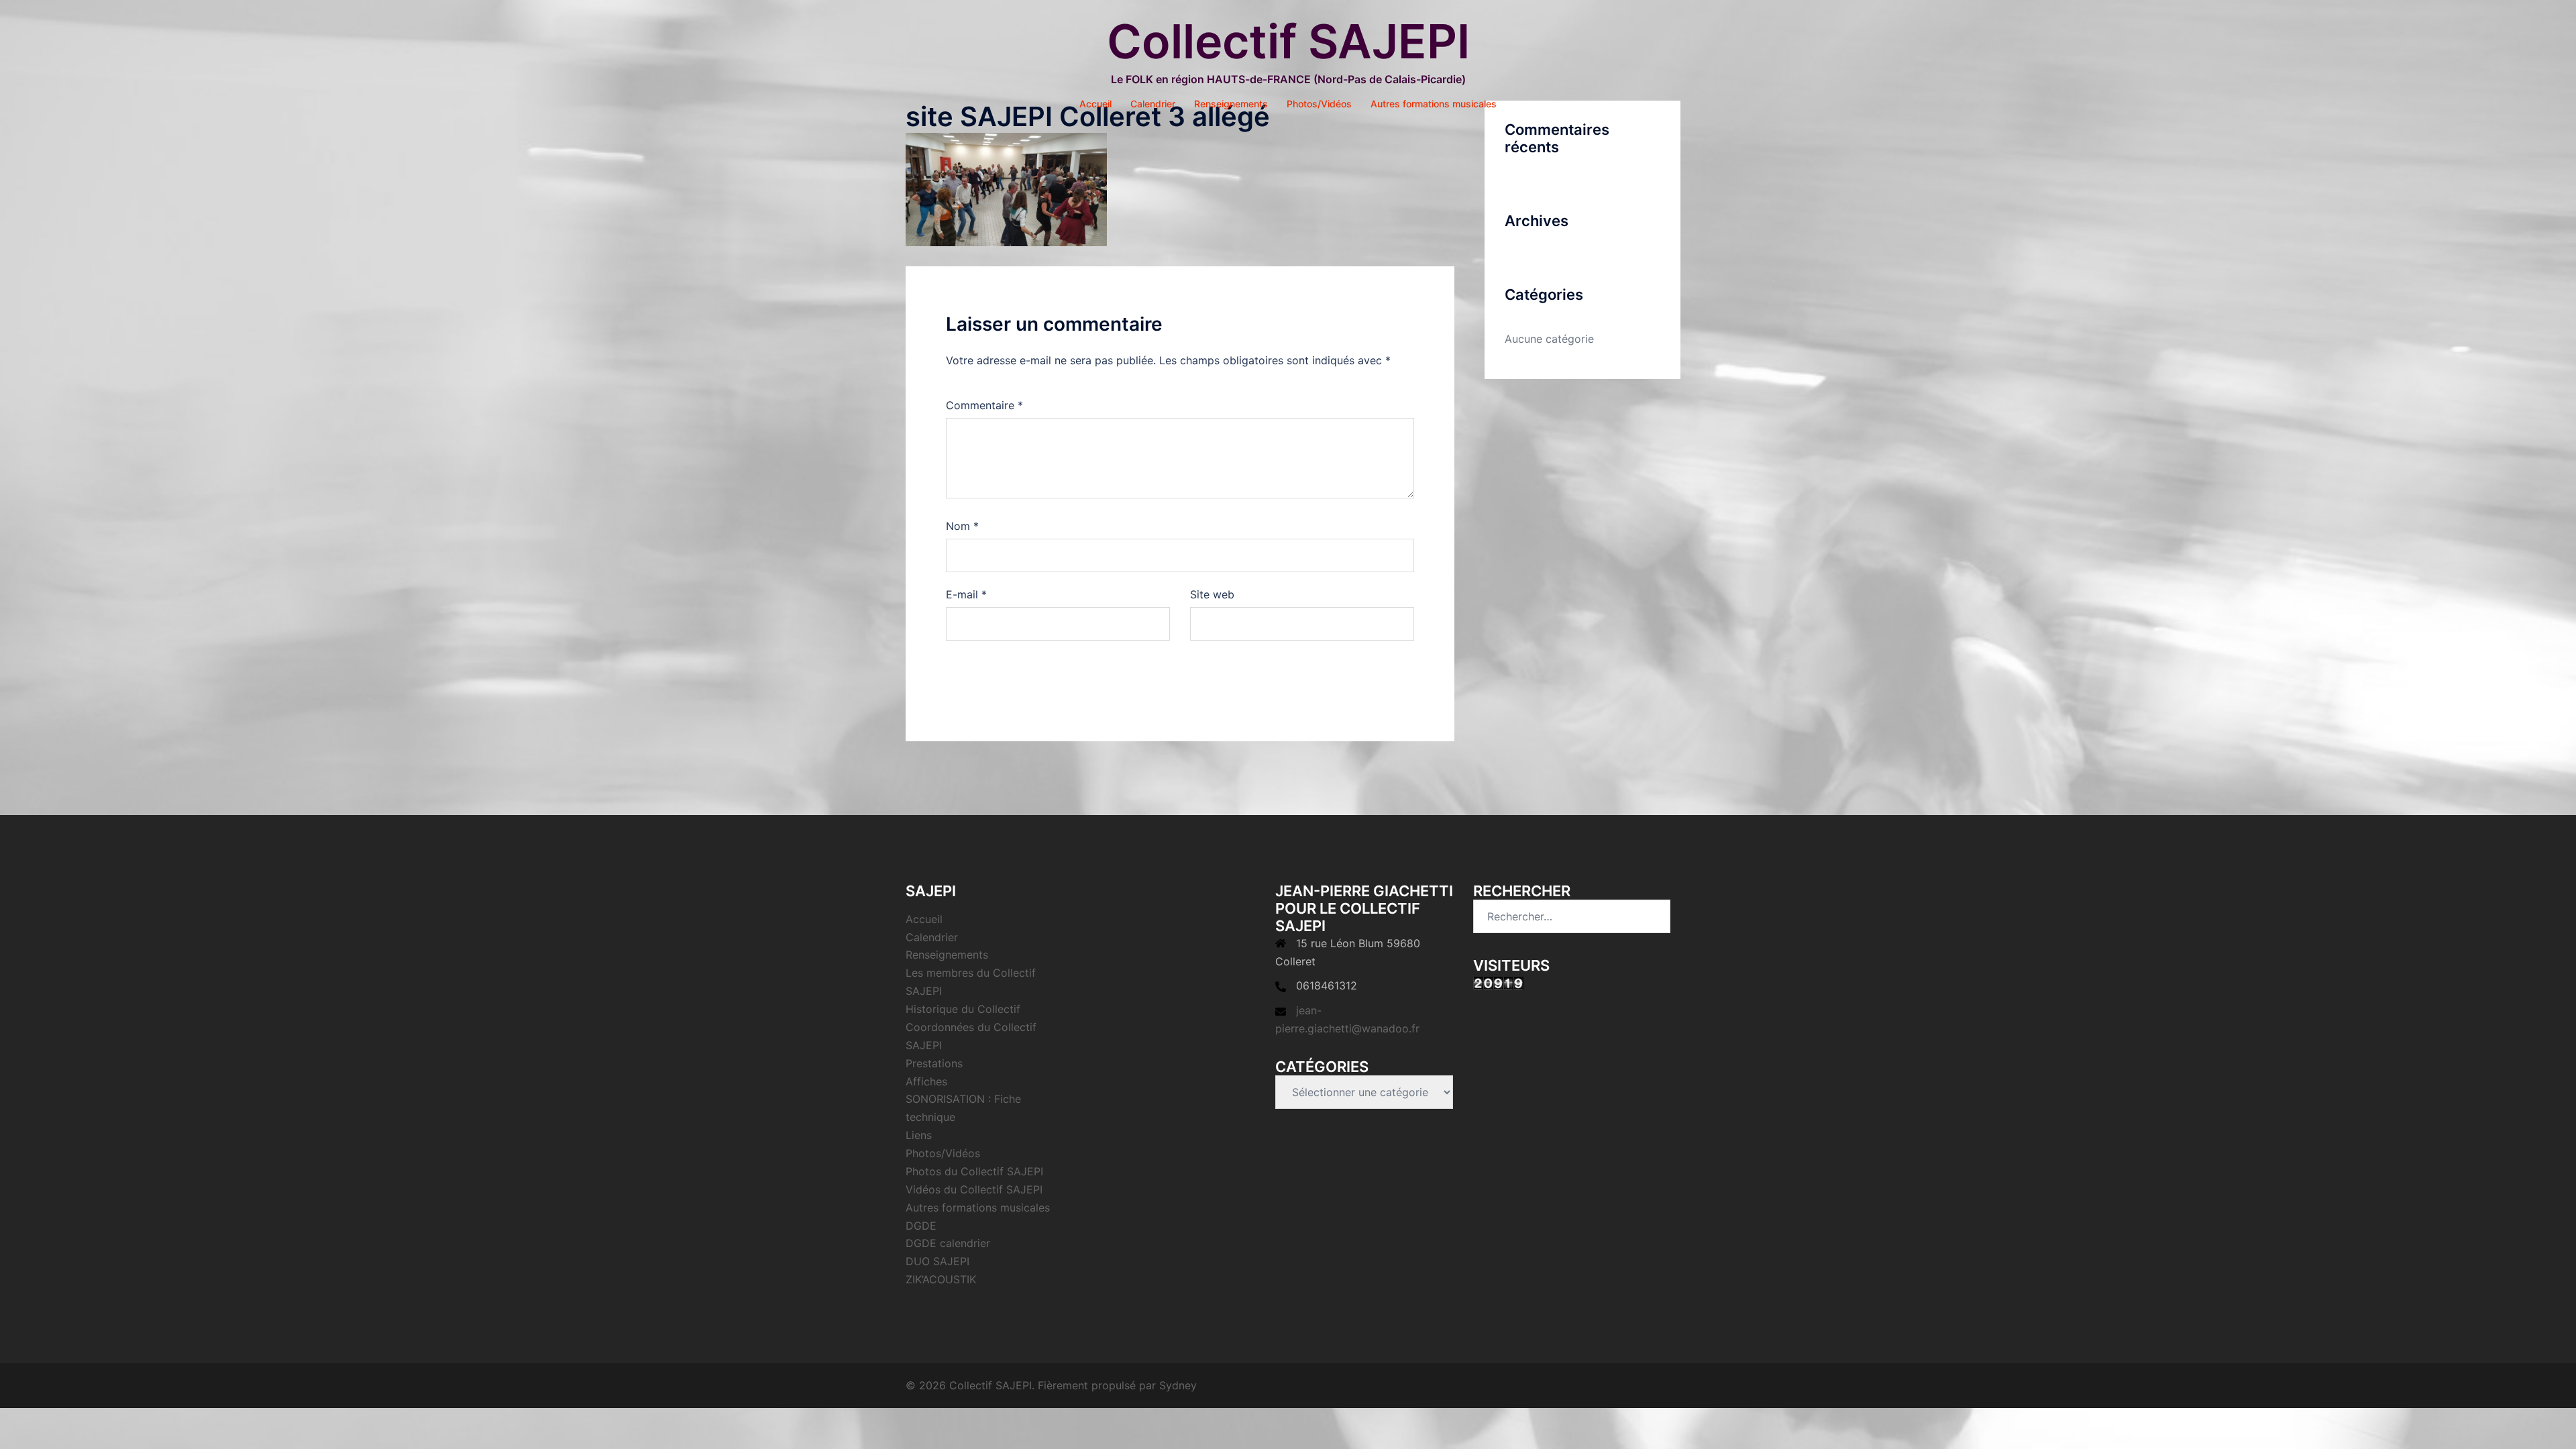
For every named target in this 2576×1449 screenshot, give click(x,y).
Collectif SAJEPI (1288, 41)
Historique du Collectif (963, 1009)
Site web (1212, 594)
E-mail (966, 594)
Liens (919, 1135)
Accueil (1095, 104)
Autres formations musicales (1434, 104)
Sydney (1178, 1385)
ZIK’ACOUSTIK (941, 1279)
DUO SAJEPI (937, 1261)
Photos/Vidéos (1319, 104)
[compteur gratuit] (1498, 983)
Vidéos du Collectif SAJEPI (974, 1189)
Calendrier (1153, 104)
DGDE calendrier (948, 1243)
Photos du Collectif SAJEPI (974, 1171)
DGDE (921, 1226)
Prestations (934, 1063)
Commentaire (984, 405)
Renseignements (1231, 104)
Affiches (926, 1081)
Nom (962, 526)
